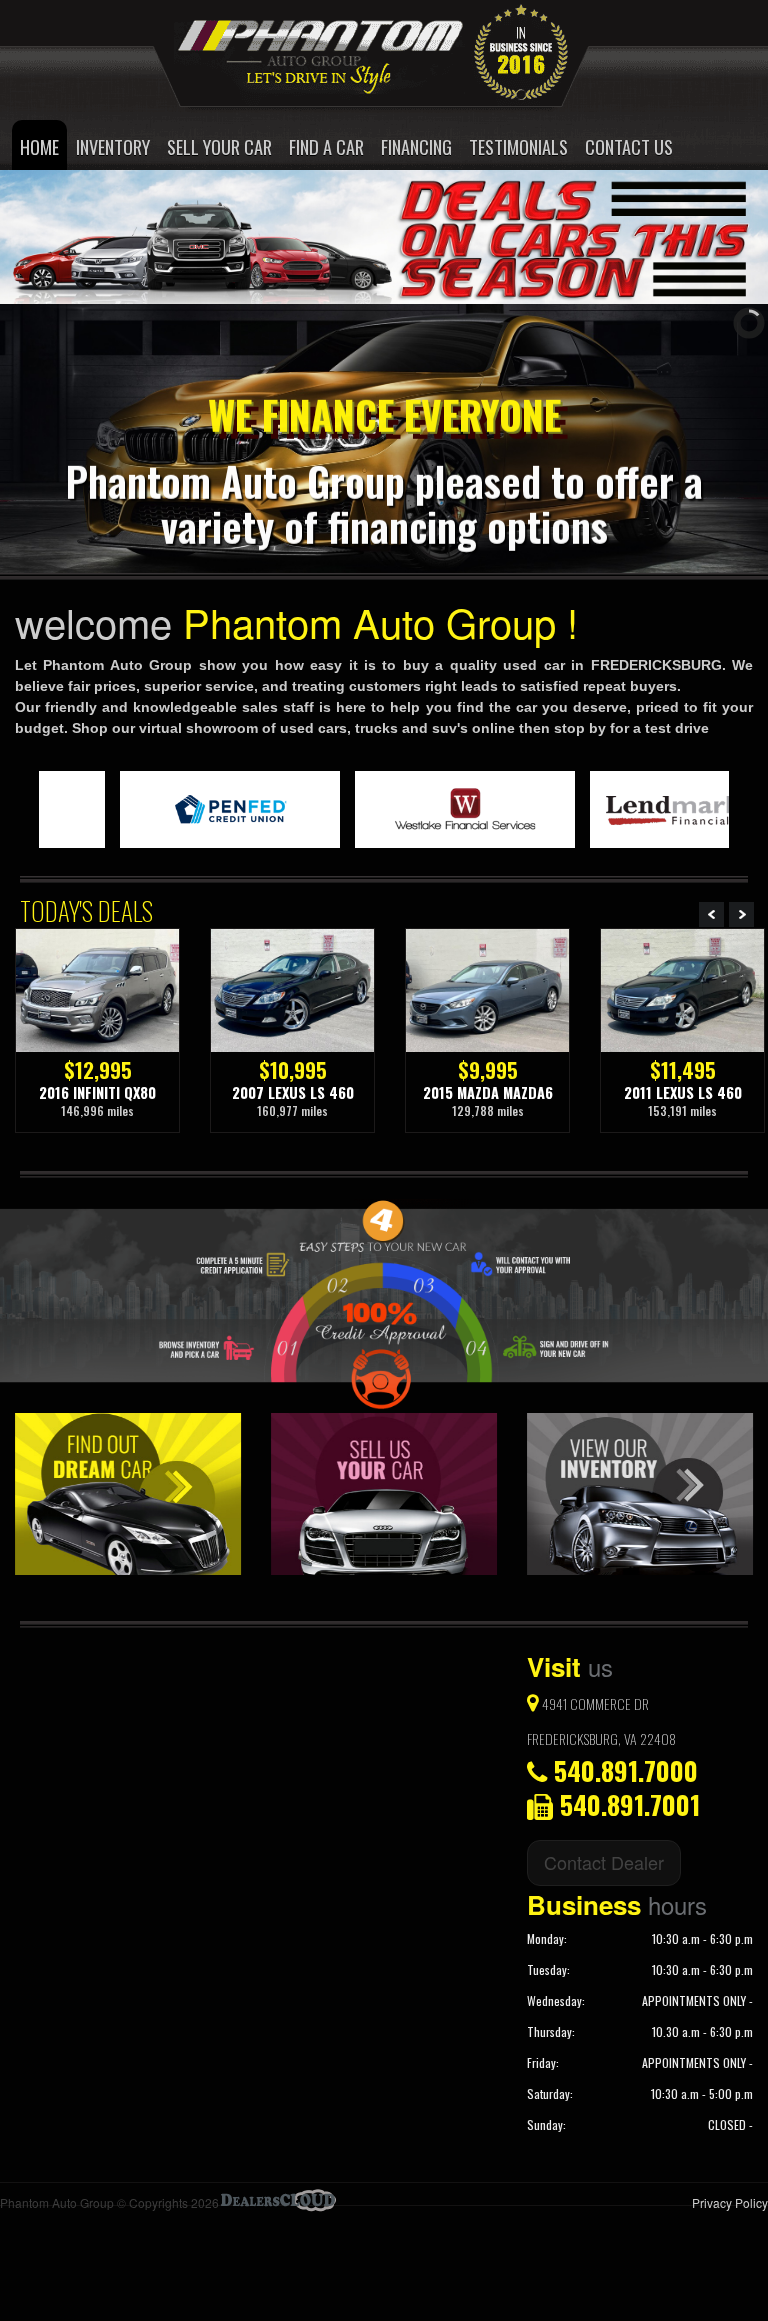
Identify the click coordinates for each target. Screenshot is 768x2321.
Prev (711, 914)
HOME (39, 146)
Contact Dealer (604, 1862)
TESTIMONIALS (518, 146)
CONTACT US (629, 146)
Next (741, 914)
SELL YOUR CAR (219, 146)
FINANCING (416, 146)
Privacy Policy (730, 2202)
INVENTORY (113, 146)
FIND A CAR (326, 146)
